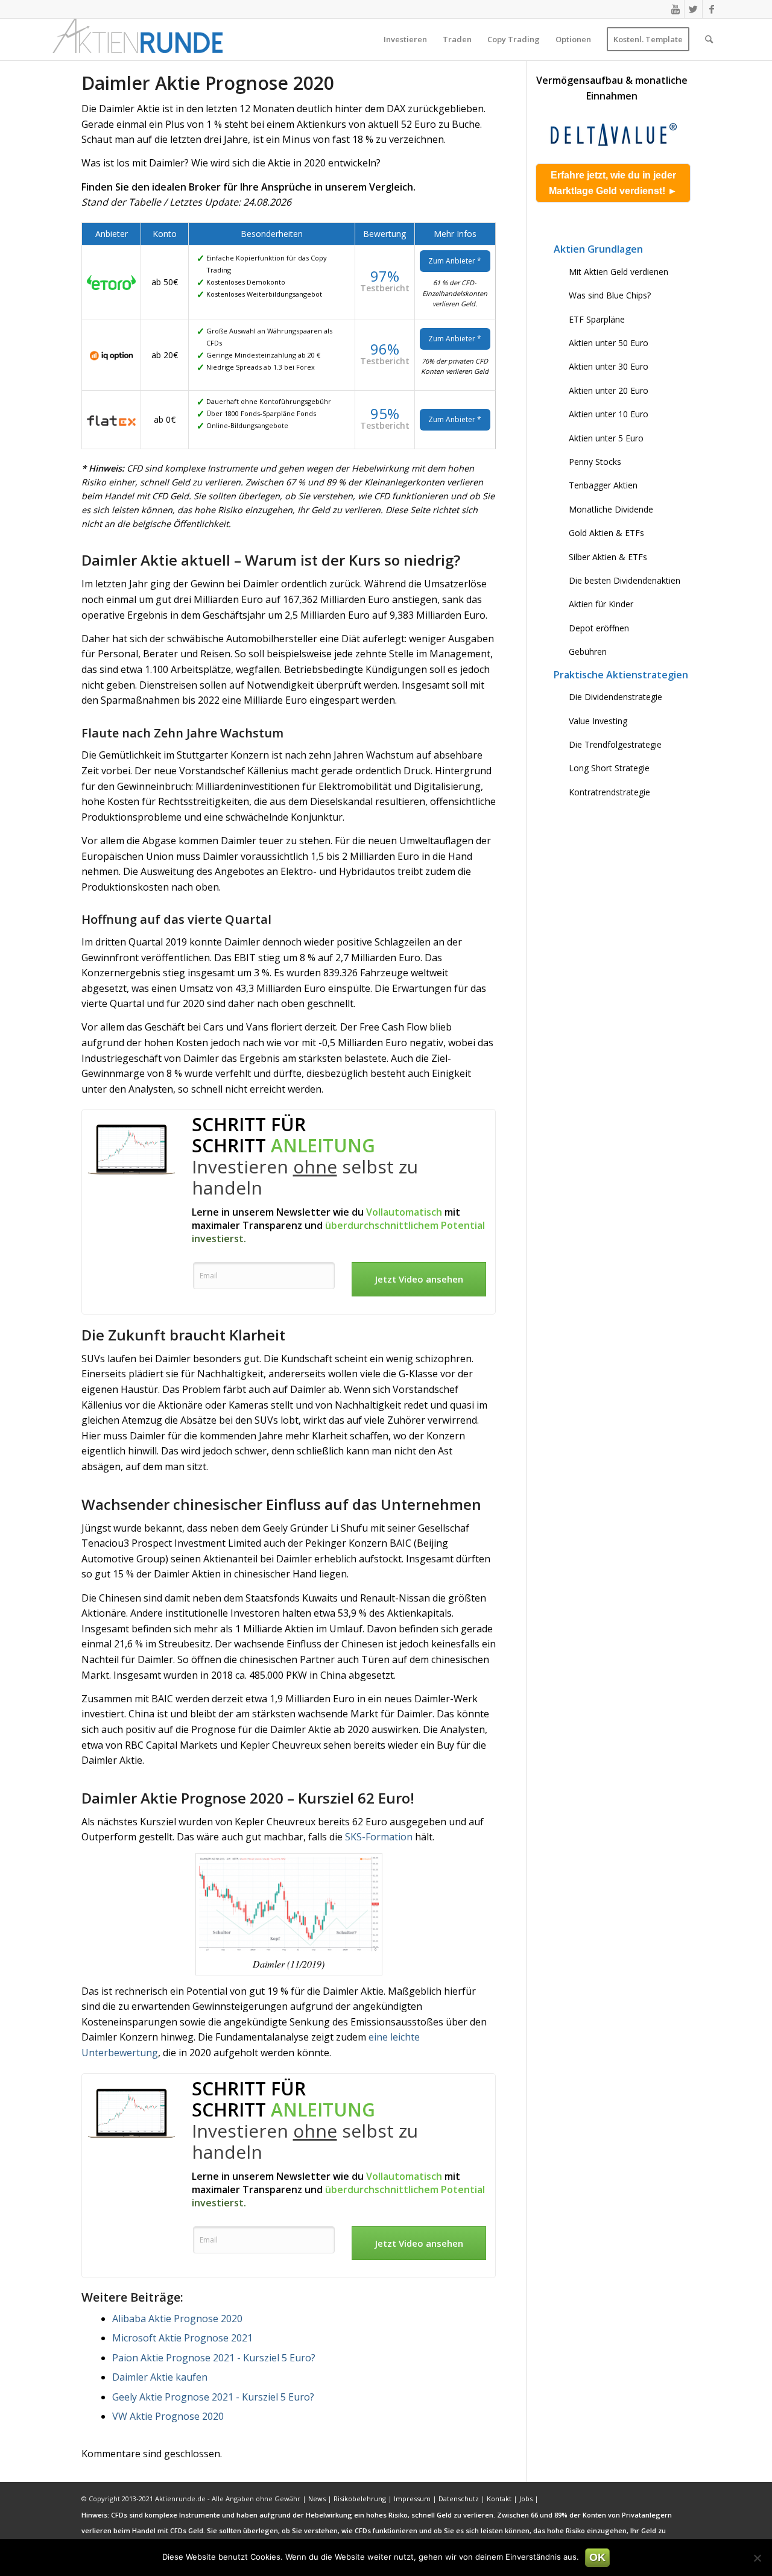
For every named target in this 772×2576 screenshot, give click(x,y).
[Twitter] (693, 9)
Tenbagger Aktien (603, 485)
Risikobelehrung (360, 2499)
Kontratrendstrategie (609, 792)
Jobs (526, 2499)
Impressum (412, 2499)
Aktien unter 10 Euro (609, 414)
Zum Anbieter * (455, 261)
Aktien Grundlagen (598, 249)
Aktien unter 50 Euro (609, 343)
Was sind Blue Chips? (610, 295)
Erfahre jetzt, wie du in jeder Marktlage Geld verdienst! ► (613, 183)
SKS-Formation (379, 1837)
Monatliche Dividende (611, 509)
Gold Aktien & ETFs (606, 533)
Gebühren (588, 652)
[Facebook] (712, 9)
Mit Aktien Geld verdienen (619, 272)
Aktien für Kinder (601, 604)
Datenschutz (459, 2499)
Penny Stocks (595, 462)
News (317, 2499)
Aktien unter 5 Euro (606, 438)
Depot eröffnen (599, 628)
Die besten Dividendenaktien (625, 580)
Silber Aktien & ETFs (608, 557)
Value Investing (598, 721)
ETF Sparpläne (597, 319)
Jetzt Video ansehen (419, 1279)
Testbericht (385, 288)
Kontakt (499, 2499)
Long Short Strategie (609, 768)
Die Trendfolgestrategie (615, 744)
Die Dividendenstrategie (615, 697)
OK (597, 2557)
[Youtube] (675, 9)
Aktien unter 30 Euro (609, 366)
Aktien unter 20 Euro (609, 390)
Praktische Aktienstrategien (621, 675)
